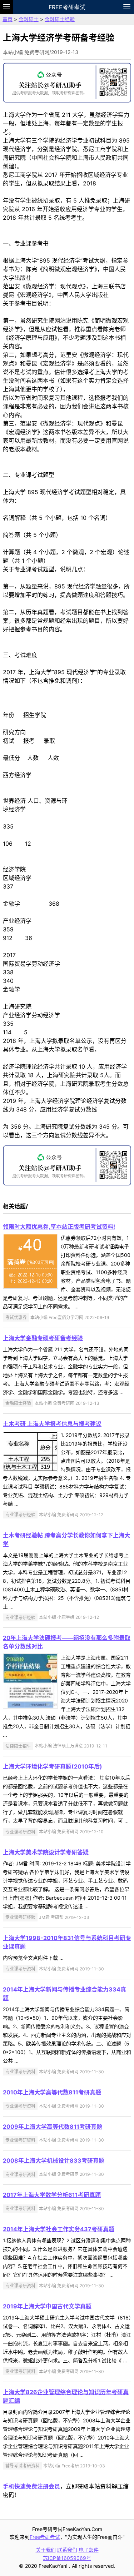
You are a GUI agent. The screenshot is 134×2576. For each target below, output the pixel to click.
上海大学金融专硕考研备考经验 (43, 1338)
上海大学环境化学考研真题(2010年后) (53, 1766)
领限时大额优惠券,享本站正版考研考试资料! (59, 1227)
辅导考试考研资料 (23, 2466)
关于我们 (46, 2550)
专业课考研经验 (20, 1515)
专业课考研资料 (20, 1832)
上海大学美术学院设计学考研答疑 (46, 1852)
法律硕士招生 (18, 1746)
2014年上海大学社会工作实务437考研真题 (59, 2229)
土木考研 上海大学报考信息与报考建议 (52, 1424)
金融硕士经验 (60, 19)
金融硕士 (29, 19)
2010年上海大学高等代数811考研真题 (52, 2092)
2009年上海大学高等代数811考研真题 (53, 2127)
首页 (8, 19)
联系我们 (67, 2550)
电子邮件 (89, 2550)
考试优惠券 (16, 1317)
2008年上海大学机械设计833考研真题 (54, 2160)
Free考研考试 (67, 7)
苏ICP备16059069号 (67, 2558)
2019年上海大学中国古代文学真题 (47, 2306)
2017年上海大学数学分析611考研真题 (52, 2195)
